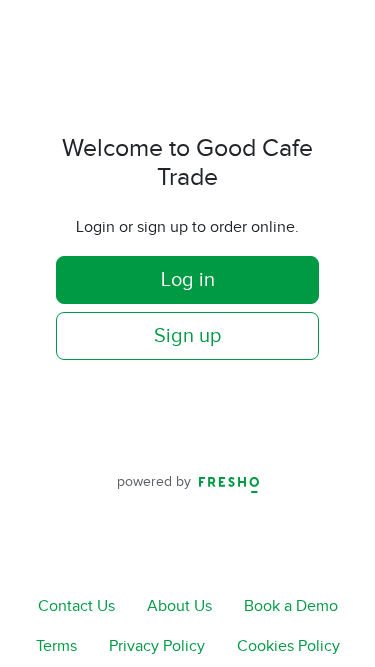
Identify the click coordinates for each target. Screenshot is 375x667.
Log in (188, 280)
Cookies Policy (288, 646)
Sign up (187, 336)
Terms (56, 646)
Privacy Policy (157, 646)
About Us (179, 606)
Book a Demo (291, 606)
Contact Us (76, 606)
